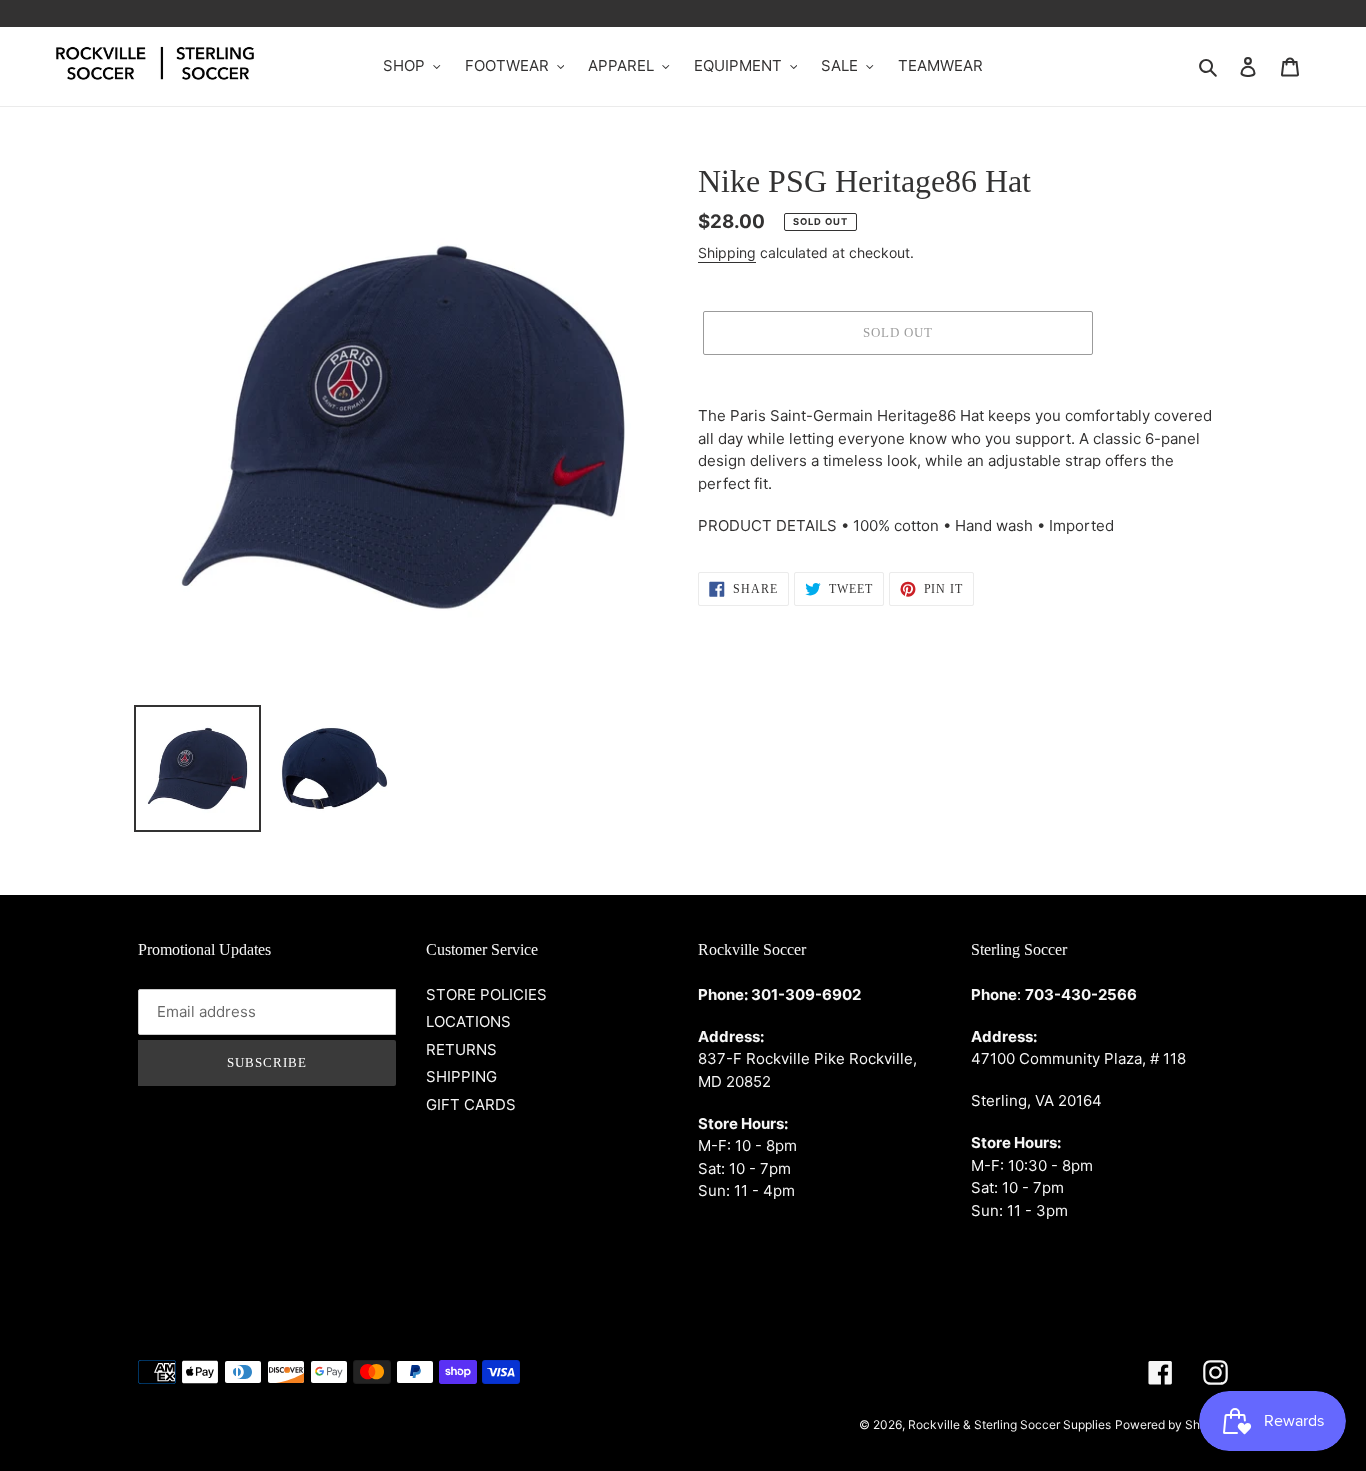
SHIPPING (461, 1076)
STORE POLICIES (486, 994)
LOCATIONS (468, 1021)
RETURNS (461, 1049)
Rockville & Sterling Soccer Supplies (1009, 1424)
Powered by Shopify (1171, 1424)
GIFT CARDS (471, 1104)
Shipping (727, 252)
